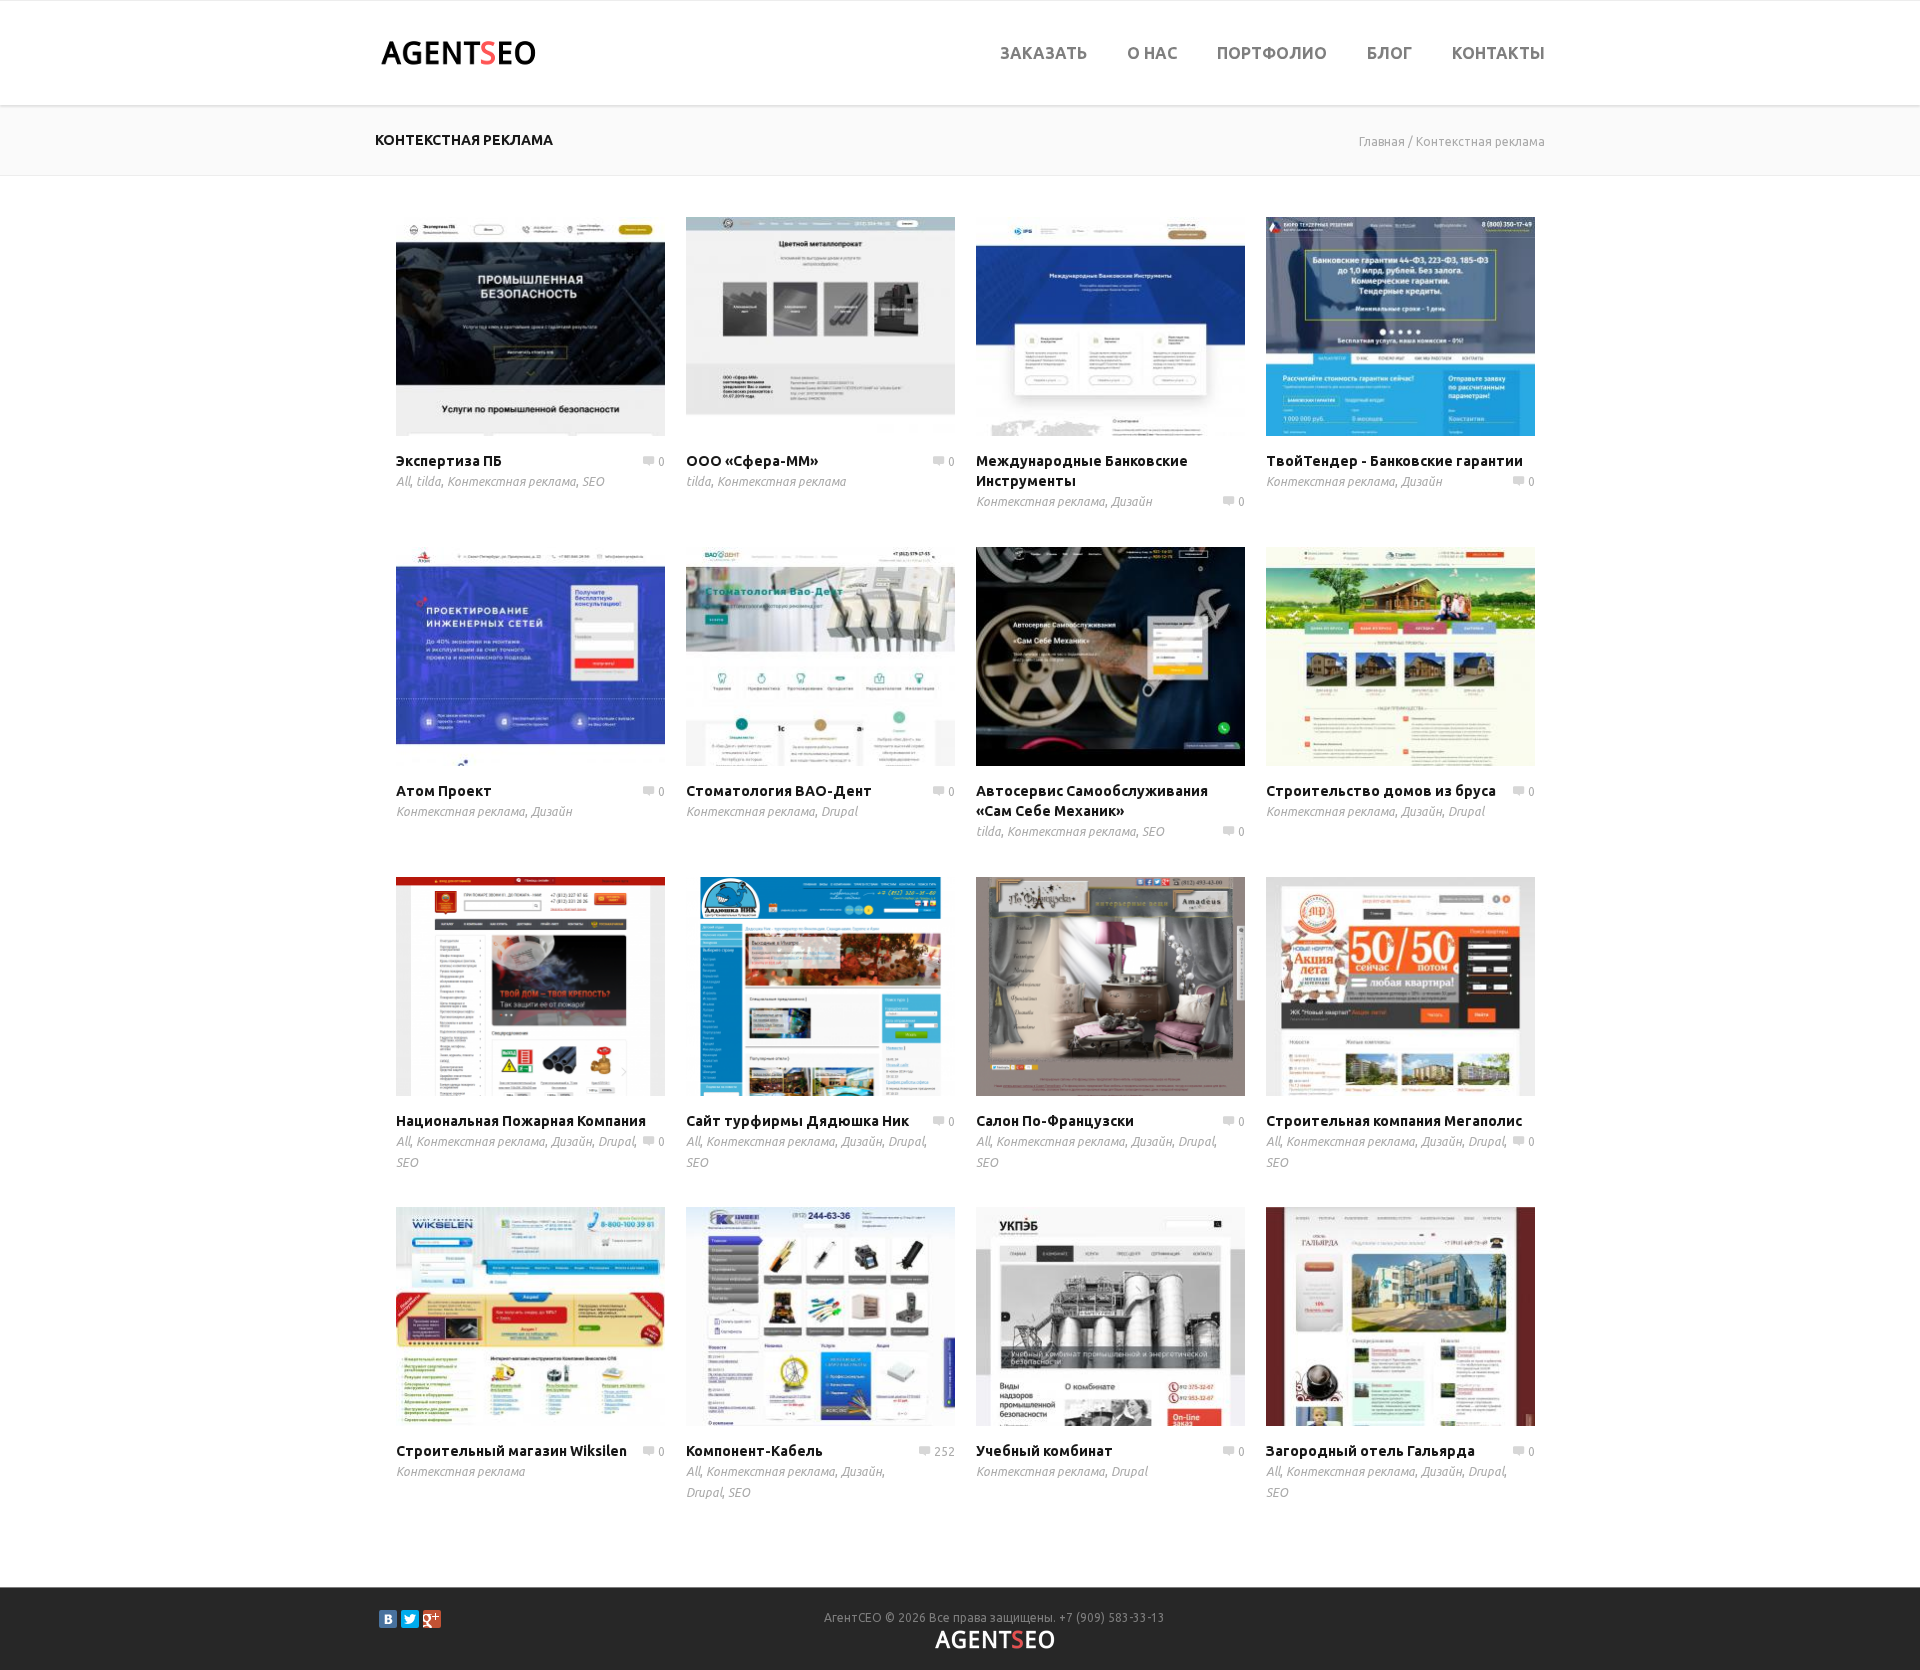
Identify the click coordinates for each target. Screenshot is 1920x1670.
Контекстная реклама (1480, 141)
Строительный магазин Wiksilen (511, 1451)
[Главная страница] (849, 986)
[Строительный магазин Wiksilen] (559, 1316)
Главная (1382, 141)
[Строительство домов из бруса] (1429, 656)
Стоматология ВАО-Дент (779, 791)
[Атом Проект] (559, 656)
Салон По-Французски (1055, 1121)
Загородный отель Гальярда (1370, 1451)
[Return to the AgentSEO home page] (458, 53)
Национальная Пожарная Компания (521, 1121)
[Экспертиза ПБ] (559, 326)
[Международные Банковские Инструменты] (1139, 326)
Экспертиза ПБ (449, 461)
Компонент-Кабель (754, 1451)
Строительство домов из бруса (1381, 791)
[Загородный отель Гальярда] (1429, 1316)
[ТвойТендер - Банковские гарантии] (1429, 326)
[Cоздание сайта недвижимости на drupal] (1429, 986)
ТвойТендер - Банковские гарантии (1394, 461)
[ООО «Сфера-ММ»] (849, 326)
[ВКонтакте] (388, 1619)
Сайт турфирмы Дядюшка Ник (797, 1121)
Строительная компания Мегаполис (1394, 1121)
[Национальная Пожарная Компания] (559, 986)
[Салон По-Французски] (1139, 986)
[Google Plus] (432, 1619)
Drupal (839, 811)
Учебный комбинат (1044, 1451)
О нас (1152, 53)
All (403, 481)
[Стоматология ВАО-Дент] (849, 656)
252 (944, 1451)
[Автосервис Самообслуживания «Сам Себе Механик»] (1139, 656)
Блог (1389, 53)
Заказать (1043, 53)
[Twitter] (410, 1619)
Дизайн (1131, 501)
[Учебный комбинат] (1139, 1316)
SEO (593, 481)
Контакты (1498, 53)
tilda (428, 481)
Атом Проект (444, 791)
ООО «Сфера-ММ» (752, 461)
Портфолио (1272, 53)
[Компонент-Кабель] (849, 1316)
